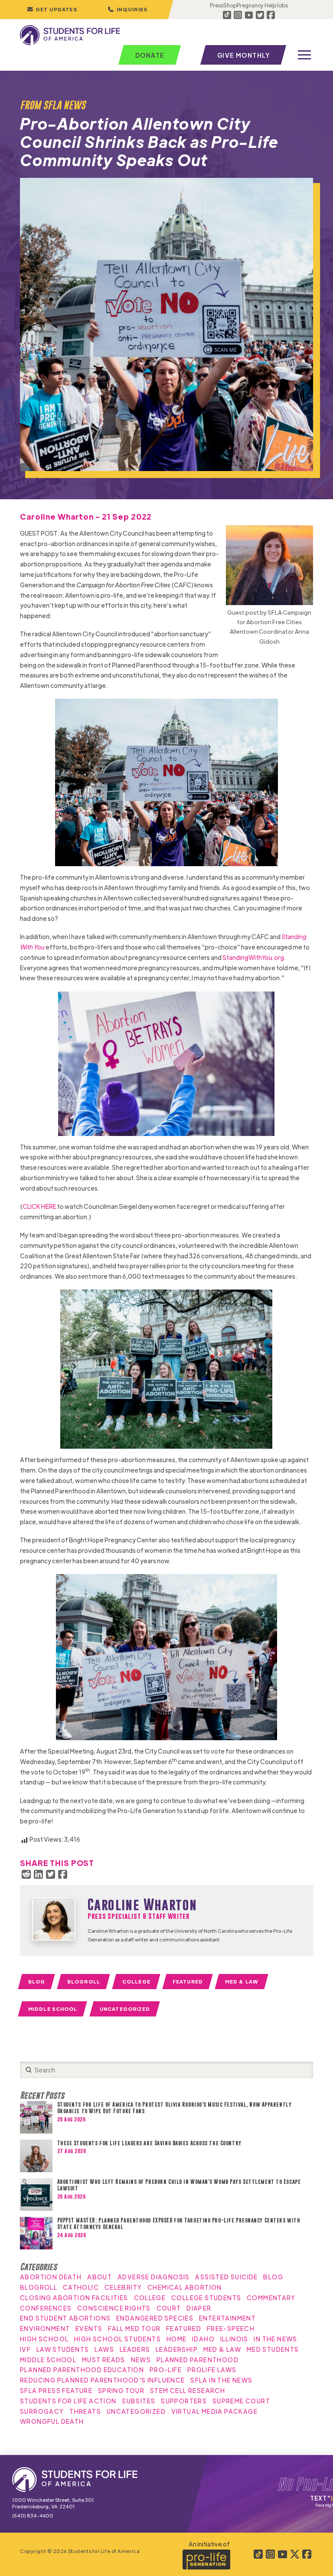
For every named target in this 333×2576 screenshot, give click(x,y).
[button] (127, 10)
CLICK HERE (39, 1206)
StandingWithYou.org (253, 957)
